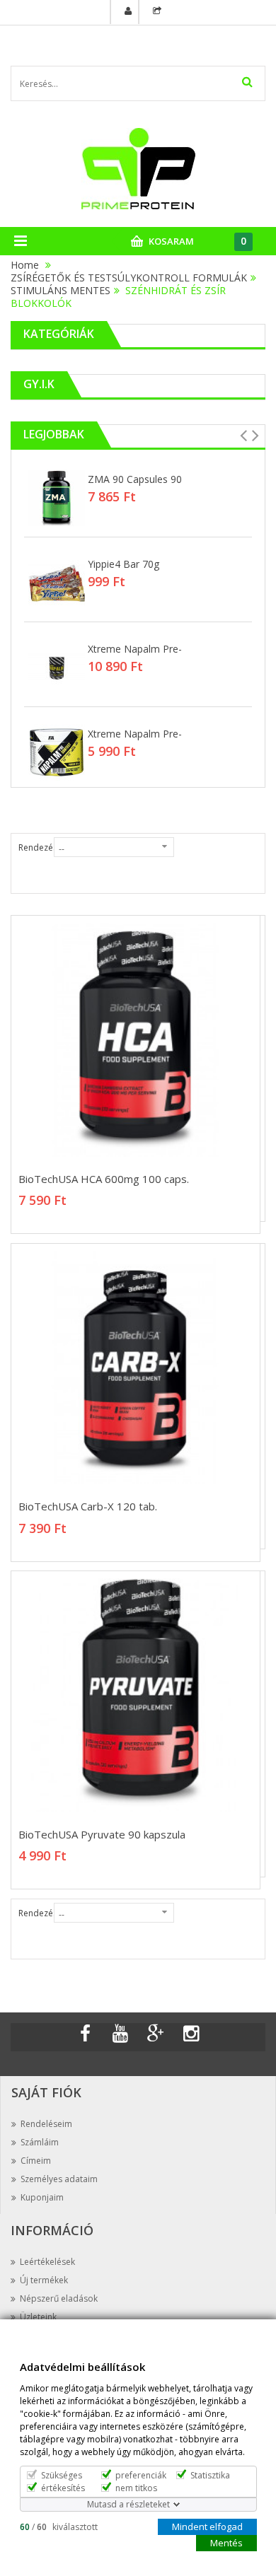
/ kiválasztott (59, 2526)
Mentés (226, 2542)
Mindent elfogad (207, 2526)
